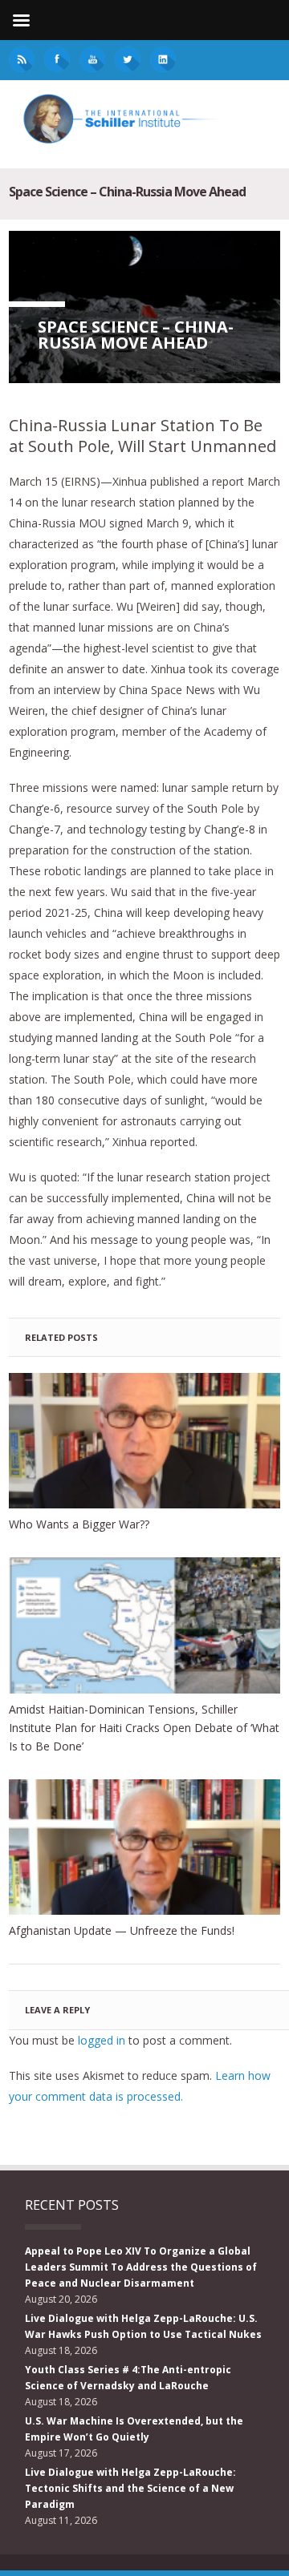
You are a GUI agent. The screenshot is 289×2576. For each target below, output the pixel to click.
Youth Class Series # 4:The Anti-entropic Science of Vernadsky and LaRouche (128, 2378)
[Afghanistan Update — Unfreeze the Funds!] (144, 1847)
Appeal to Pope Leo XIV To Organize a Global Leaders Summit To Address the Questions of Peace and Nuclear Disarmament (141, 2267)
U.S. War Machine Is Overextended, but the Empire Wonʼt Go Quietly (134, 2429)
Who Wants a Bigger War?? (79, 1524)
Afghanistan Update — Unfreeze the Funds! (122, 1930)
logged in (102, 2040)
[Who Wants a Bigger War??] (144, 1441)
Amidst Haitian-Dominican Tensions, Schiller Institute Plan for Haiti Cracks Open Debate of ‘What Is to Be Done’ (144, 1728)
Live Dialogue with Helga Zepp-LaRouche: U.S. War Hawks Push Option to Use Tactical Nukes (143, 2326)
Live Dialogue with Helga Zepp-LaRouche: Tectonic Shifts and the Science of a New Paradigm (130, 2488)
